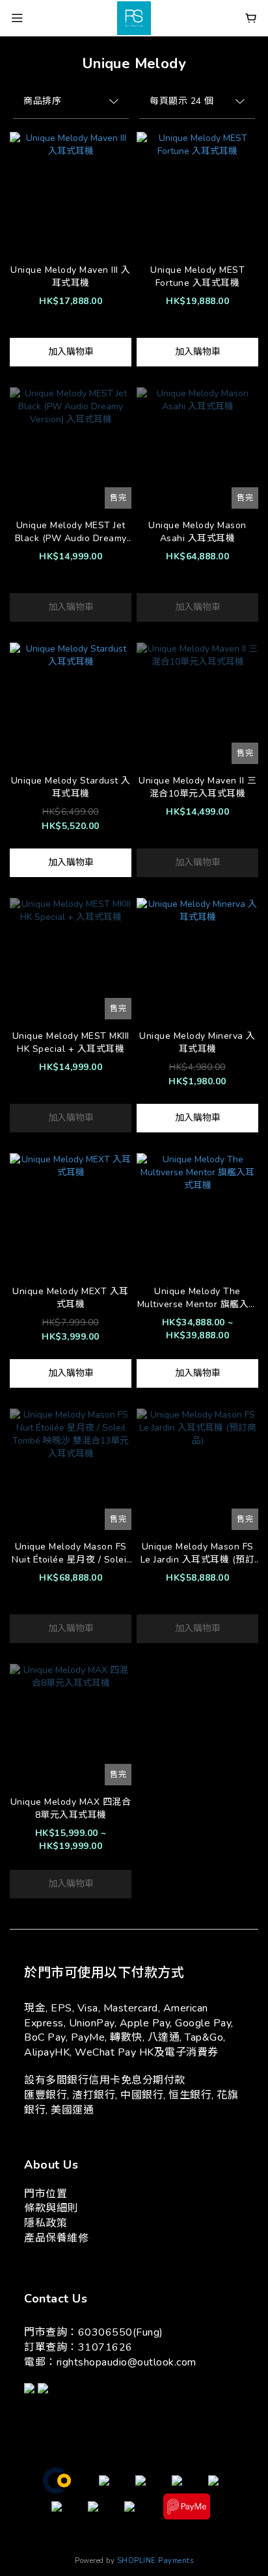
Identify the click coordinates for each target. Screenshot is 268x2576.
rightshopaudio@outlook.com (127, 2362)
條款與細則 (51, 2208)
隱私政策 (46, 2223)
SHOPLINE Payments (155, 2561)
